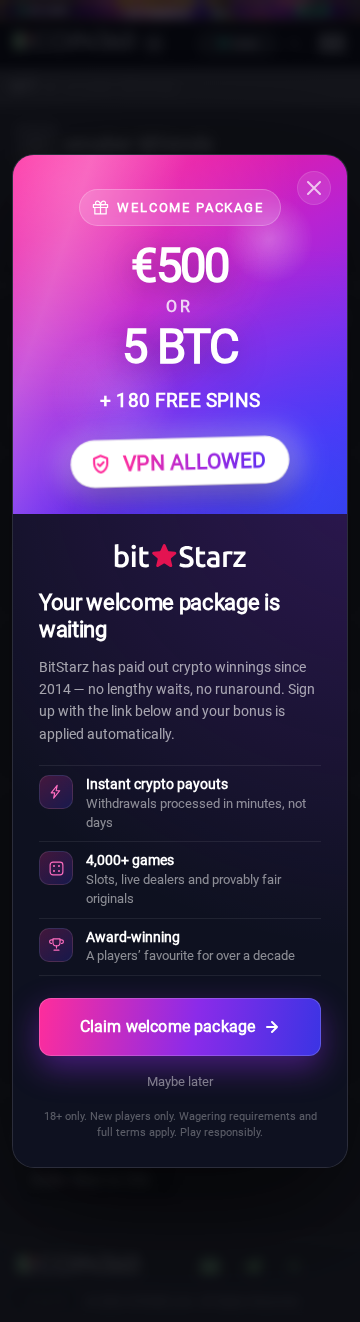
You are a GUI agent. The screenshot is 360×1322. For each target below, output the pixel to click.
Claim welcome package (167, 1026)
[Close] (314, 188)
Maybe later (180, 1081)
